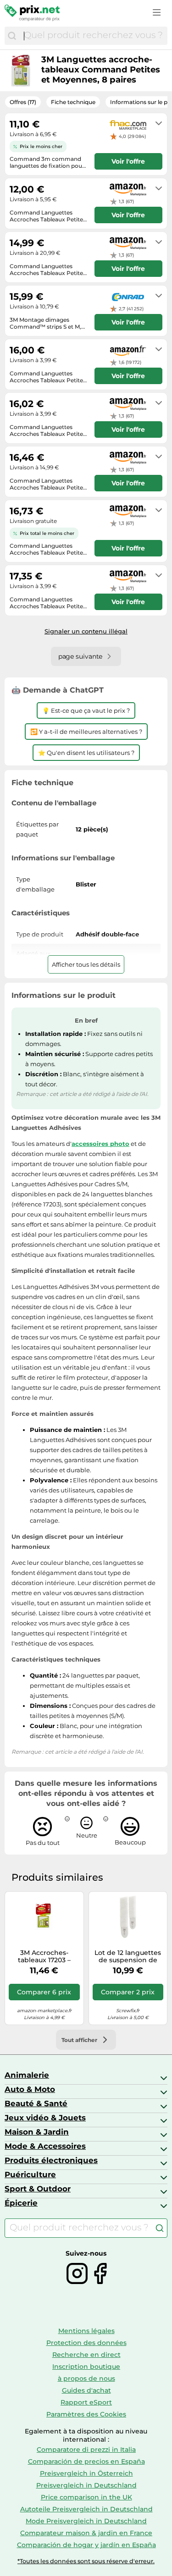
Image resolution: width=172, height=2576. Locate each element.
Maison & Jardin (37, 2132)
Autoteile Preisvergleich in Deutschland (86, 2509)
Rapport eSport (86, 2402)
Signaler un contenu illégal (86, 631)
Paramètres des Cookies (86, 2414)
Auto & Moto (30, 2089)
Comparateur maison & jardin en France (86, 2533)
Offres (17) (23, 102)
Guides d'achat (86, 2390)
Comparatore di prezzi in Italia (86, 2449)
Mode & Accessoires (45, 2146)
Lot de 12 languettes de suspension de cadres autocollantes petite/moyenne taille (128, 1957)
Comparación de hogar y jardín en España (86, 2545)
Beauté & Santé (36, 2103)
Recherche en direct (86, 2355)
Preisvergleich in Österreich (86, 2473)
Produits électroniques (51, 2160)
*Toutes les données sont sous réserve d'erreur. (86, 2561)
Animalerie (27, 2075)
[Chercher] (12, 36)
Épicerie (21, 2203)
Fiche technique (73, 102)
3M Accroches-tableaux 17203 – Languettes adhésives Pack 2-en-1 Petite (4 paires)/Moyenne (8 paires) (44, 1957)
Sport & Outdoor (38, 2189)
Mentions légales (86, 2331)
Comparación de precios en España (86, 2461)
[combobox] (93, 36)
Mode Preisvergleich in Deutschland (86, 2521)
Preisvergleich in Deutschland (86, 2485)
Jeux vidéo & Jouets (45, 2118)
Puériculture (30, 2174)
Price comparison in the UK (86, 2497)
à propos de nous (86, 2378)
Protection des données (86, 2343)
